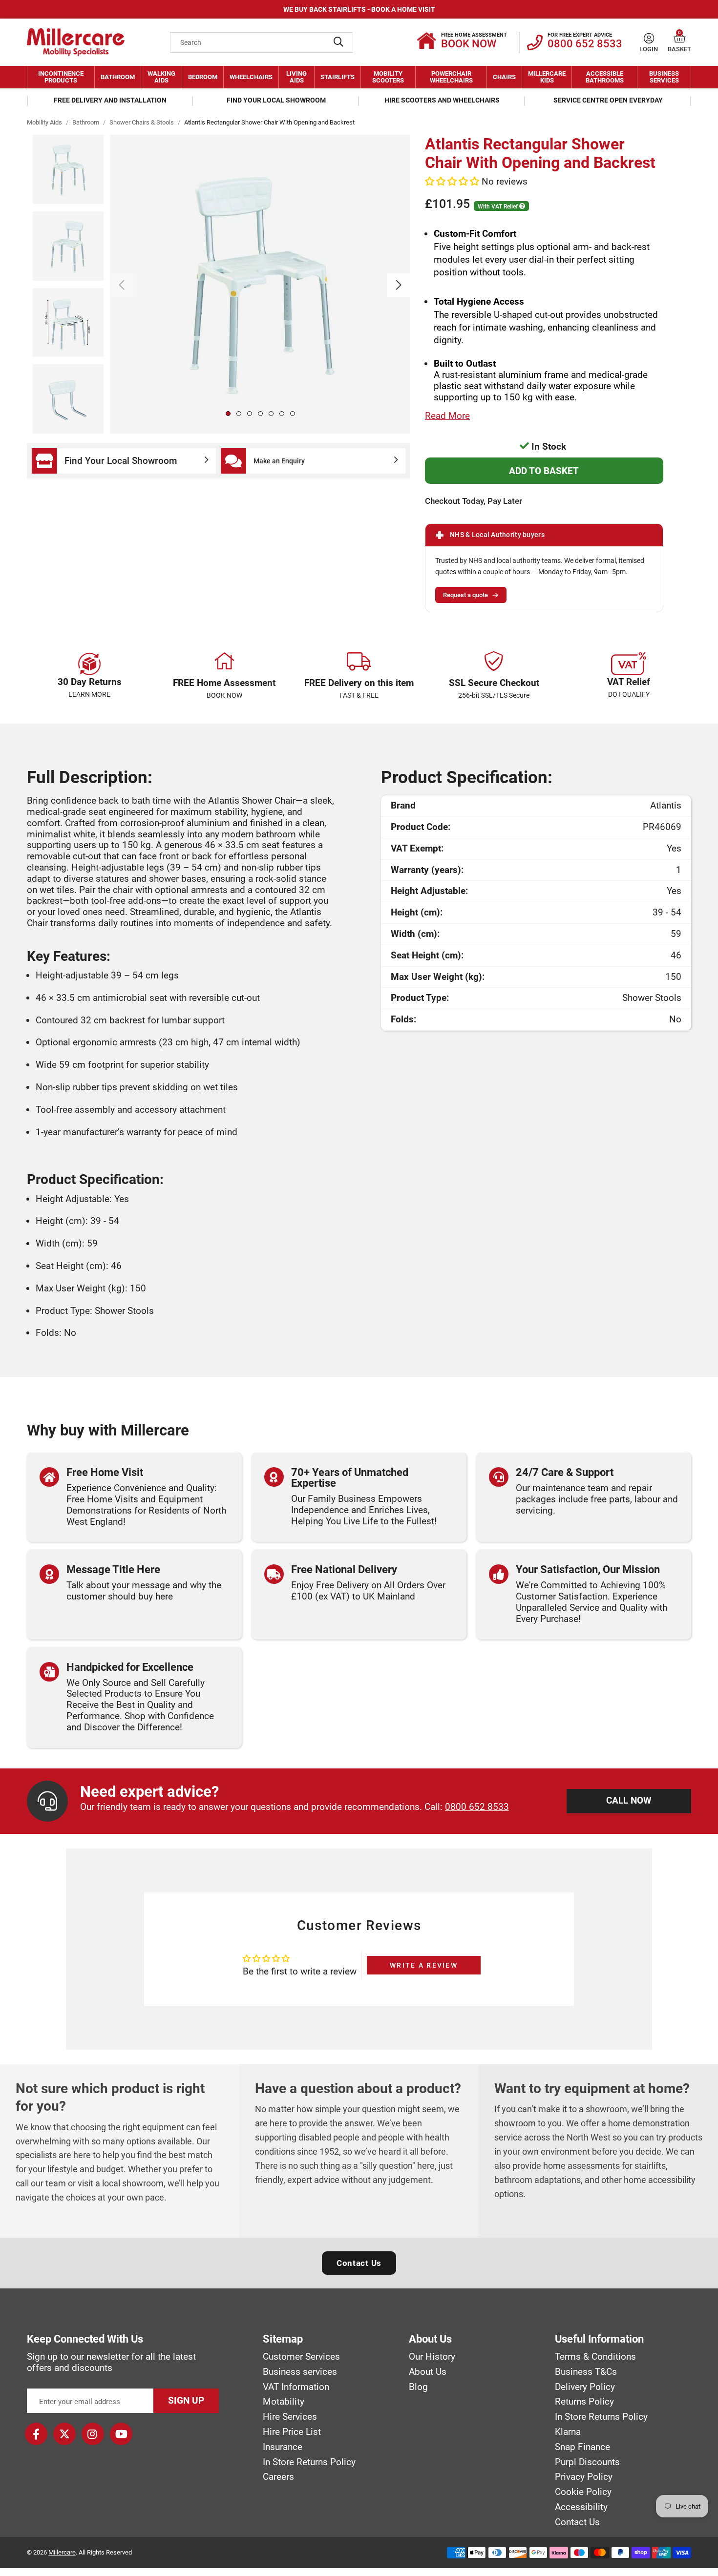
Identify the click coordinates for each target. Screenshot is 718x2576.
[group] (260, 284)
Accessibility (581, 2507)
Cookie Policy (583, 2492)
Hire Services (290, 2417)
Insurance (283, 2447)
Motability (284, 2402)
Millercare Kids (547, 77)
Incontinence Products (61, 77)
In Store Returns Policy (309, 2462)
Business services (300, 2372)
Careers (278, 2477)
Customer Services (301, 2357)
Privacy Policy (584, 2477)
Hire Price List (292, 2432)
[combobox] (262, 42)
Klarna (568, 2432)
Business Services (664, 77)
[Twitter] (64, 2434)
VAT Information (296, 2387)
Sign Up (186, 2400)
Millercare (62, 2552)
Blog (418, 2387)
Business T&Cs (586, 2372)
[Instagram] (93, 2434)
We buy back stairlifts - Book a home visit (359, 9)
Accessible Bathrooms (605, 77)
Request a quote (465, 595)
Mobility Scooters (388, 77)
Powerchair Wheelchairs (451, 77)
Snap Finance (582, 2447)
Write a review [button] (424, 1965)
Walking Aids (161, 77)
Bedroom (203, 77)
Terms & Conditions (595, 2357)
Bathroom (118, 77)
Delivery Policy (585, 2387)
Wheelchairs (251, 77)
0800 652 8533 (477, 1807)
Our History (432, 2357)
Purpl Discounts (587, 2462)
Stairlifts (338, 77)
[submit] (338, 42)
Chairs (504, 77)
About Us (428, 2372)
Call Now (629, 1800)
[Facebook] (36, 2434)
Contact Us (359, 2263)
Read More (447, 416)
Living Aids (296, 77)
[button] (680, 38)
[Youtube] (121, 2434)
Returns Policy (584, 2402)
